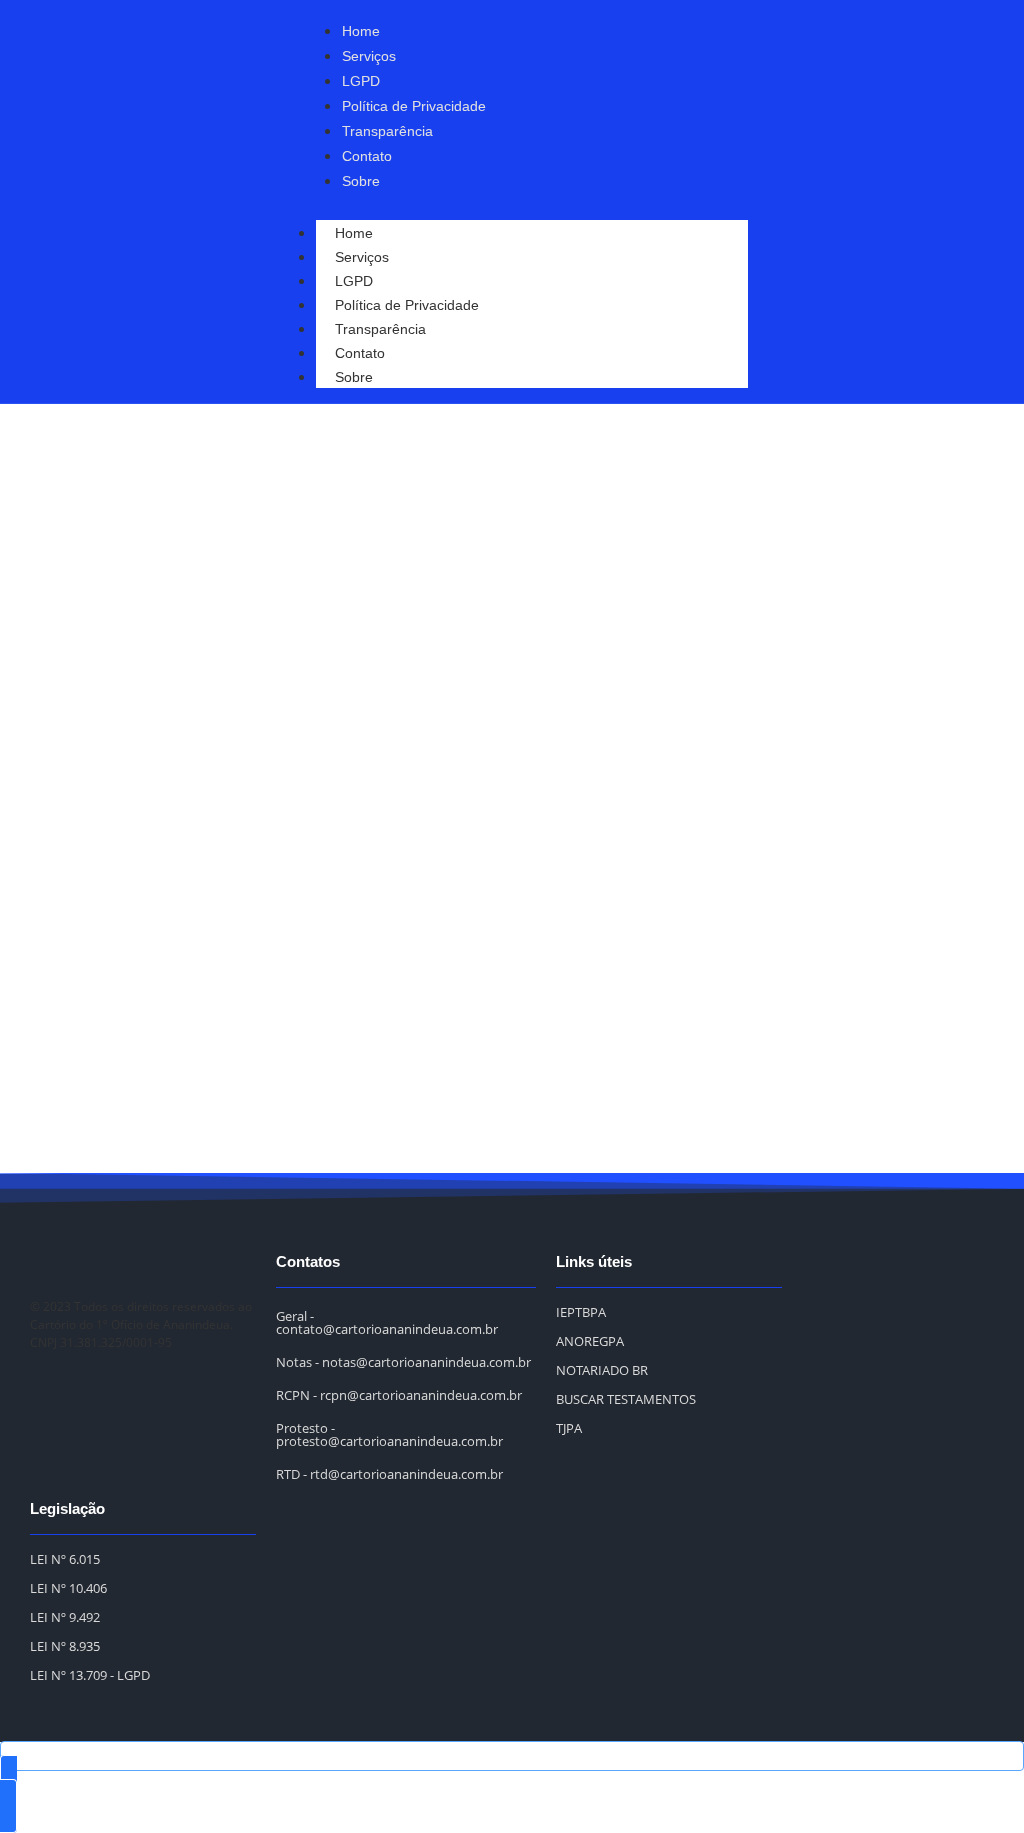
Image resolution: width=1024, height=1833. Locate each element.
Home (354, 233)
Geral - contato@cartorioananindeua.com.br (387, 1322)
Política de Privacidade (407, 305)
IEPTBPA (581, 1312)
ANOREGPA (590, 1341)
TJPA (569, 1428)
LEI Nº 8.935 (65, 1646)
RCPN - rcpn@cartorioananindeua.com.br (399, 1395)
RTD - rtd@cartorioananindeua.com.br (389, 1474)
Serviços (362, 257)
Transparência (380, 329)
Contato (360, 353)
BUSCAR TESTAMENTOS (626, 1399)
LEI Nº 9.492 (65, 1617)
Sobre (354, 377)
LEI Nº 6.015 (65, 1559)
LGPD (354, 281)
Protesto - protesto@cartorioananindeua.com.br (389, 1434)
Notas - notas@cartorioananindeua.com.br (403, 1362)
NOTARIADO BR (602, 1370)
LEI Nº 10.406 (68, 1588)
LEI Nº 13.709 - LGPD (90, 1675)
